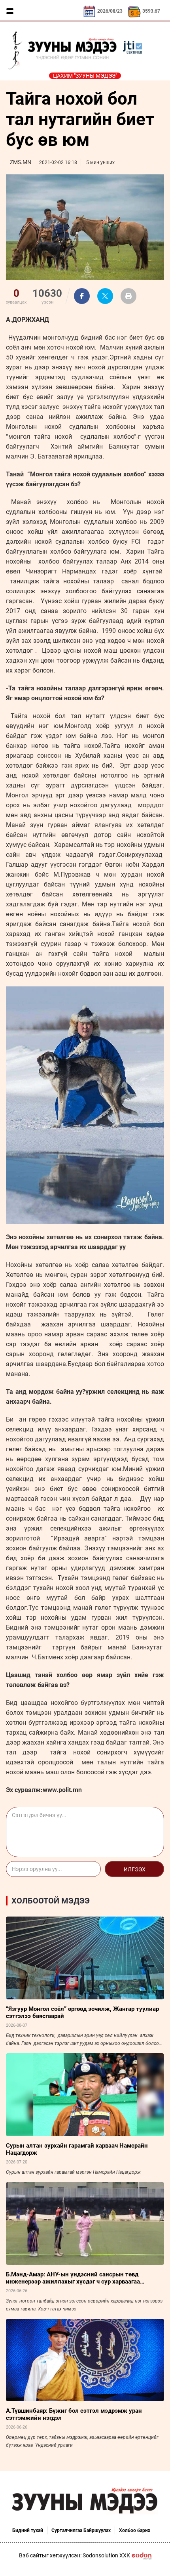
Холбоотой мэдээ (51, 1901)
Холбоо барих (135, 2530)
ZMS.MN (21, 162)
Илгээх (135, 1869)
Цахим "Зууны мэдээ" (85, 76)
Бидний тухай (28, 2530)
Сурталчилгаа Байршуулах (81, 2530)
